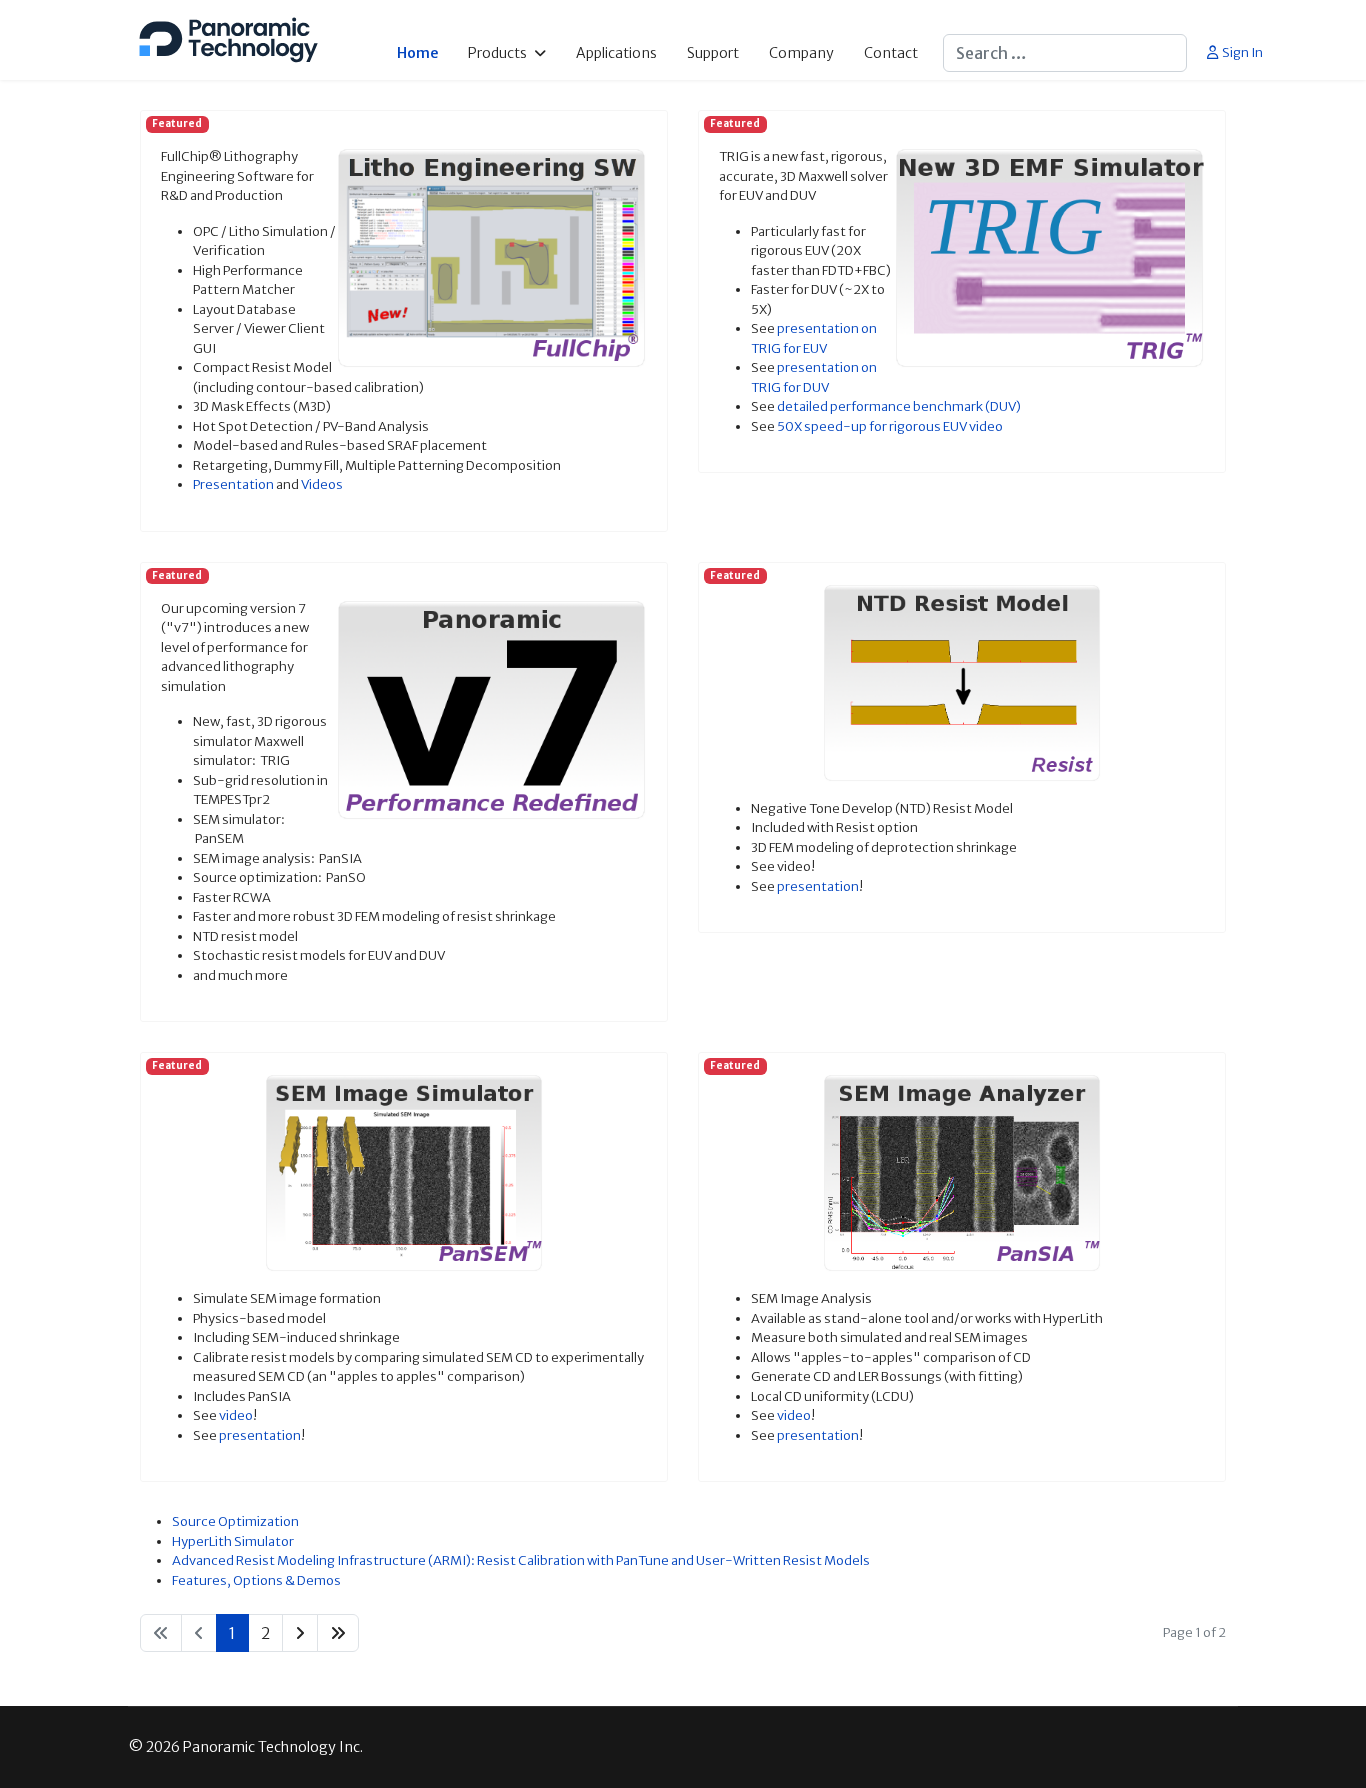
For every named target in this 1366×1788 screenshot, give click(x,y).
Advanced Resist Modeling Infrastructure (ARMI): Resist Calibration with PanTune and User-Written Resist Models (521, 1560)
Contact (891, 53)
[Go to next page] (300, 1633)
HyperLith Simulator (233, 1541)
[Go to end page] (338, 1633)
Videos (322, 484)
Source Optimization (235, 1521)
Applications (616, 53)
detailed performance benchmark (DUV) (899, 406)
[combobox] (1065, 53)
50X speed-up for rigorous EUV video (890, 426)
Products (497, 53)
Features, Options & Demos (256, 1580)
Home (417, 53)
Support (713, 53)
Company (801, 53)
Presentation (233, 484)
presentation (818, 886)
